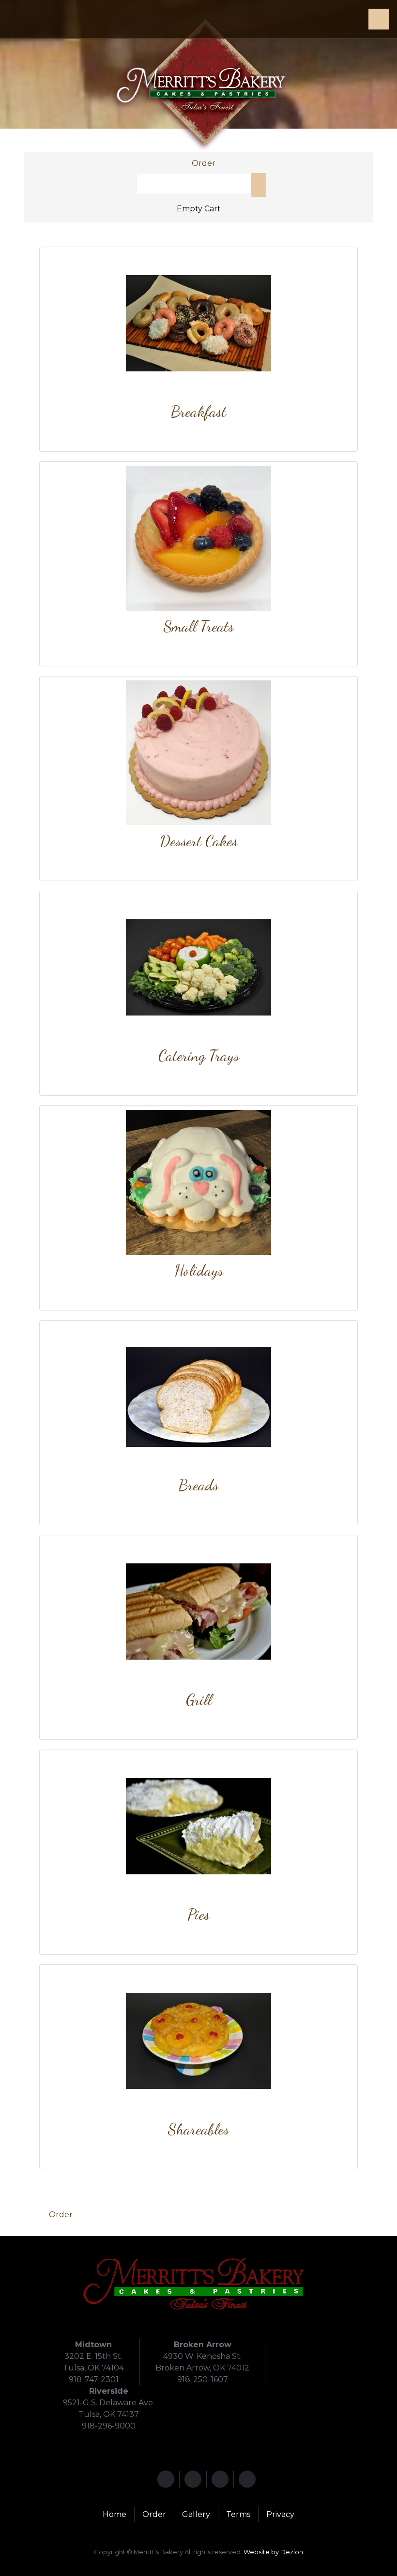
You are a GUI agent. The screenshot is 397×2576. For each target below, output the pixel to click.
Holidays (199, 1270)
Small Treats (199, 626)
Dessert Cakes (199, 841)
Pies (198, 1914)
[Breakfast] (198, 323)
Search (259, 185)
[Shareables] (198, 2040)
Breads (198, 1485)
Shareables (198, 2129)
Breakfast (198, 411)
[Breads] (198, 1396)
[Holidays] (198, 1182)
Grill (199, 1700)
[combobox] (194, 184)
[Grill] (198, 1611)
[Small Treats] (198, 537)
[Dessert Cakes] (198, 752)
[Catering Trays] (198, 967)
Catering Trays (199, 1055)
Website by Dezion (273, 2552)
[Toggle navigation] (379, 19)
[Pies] (198, 1826)
